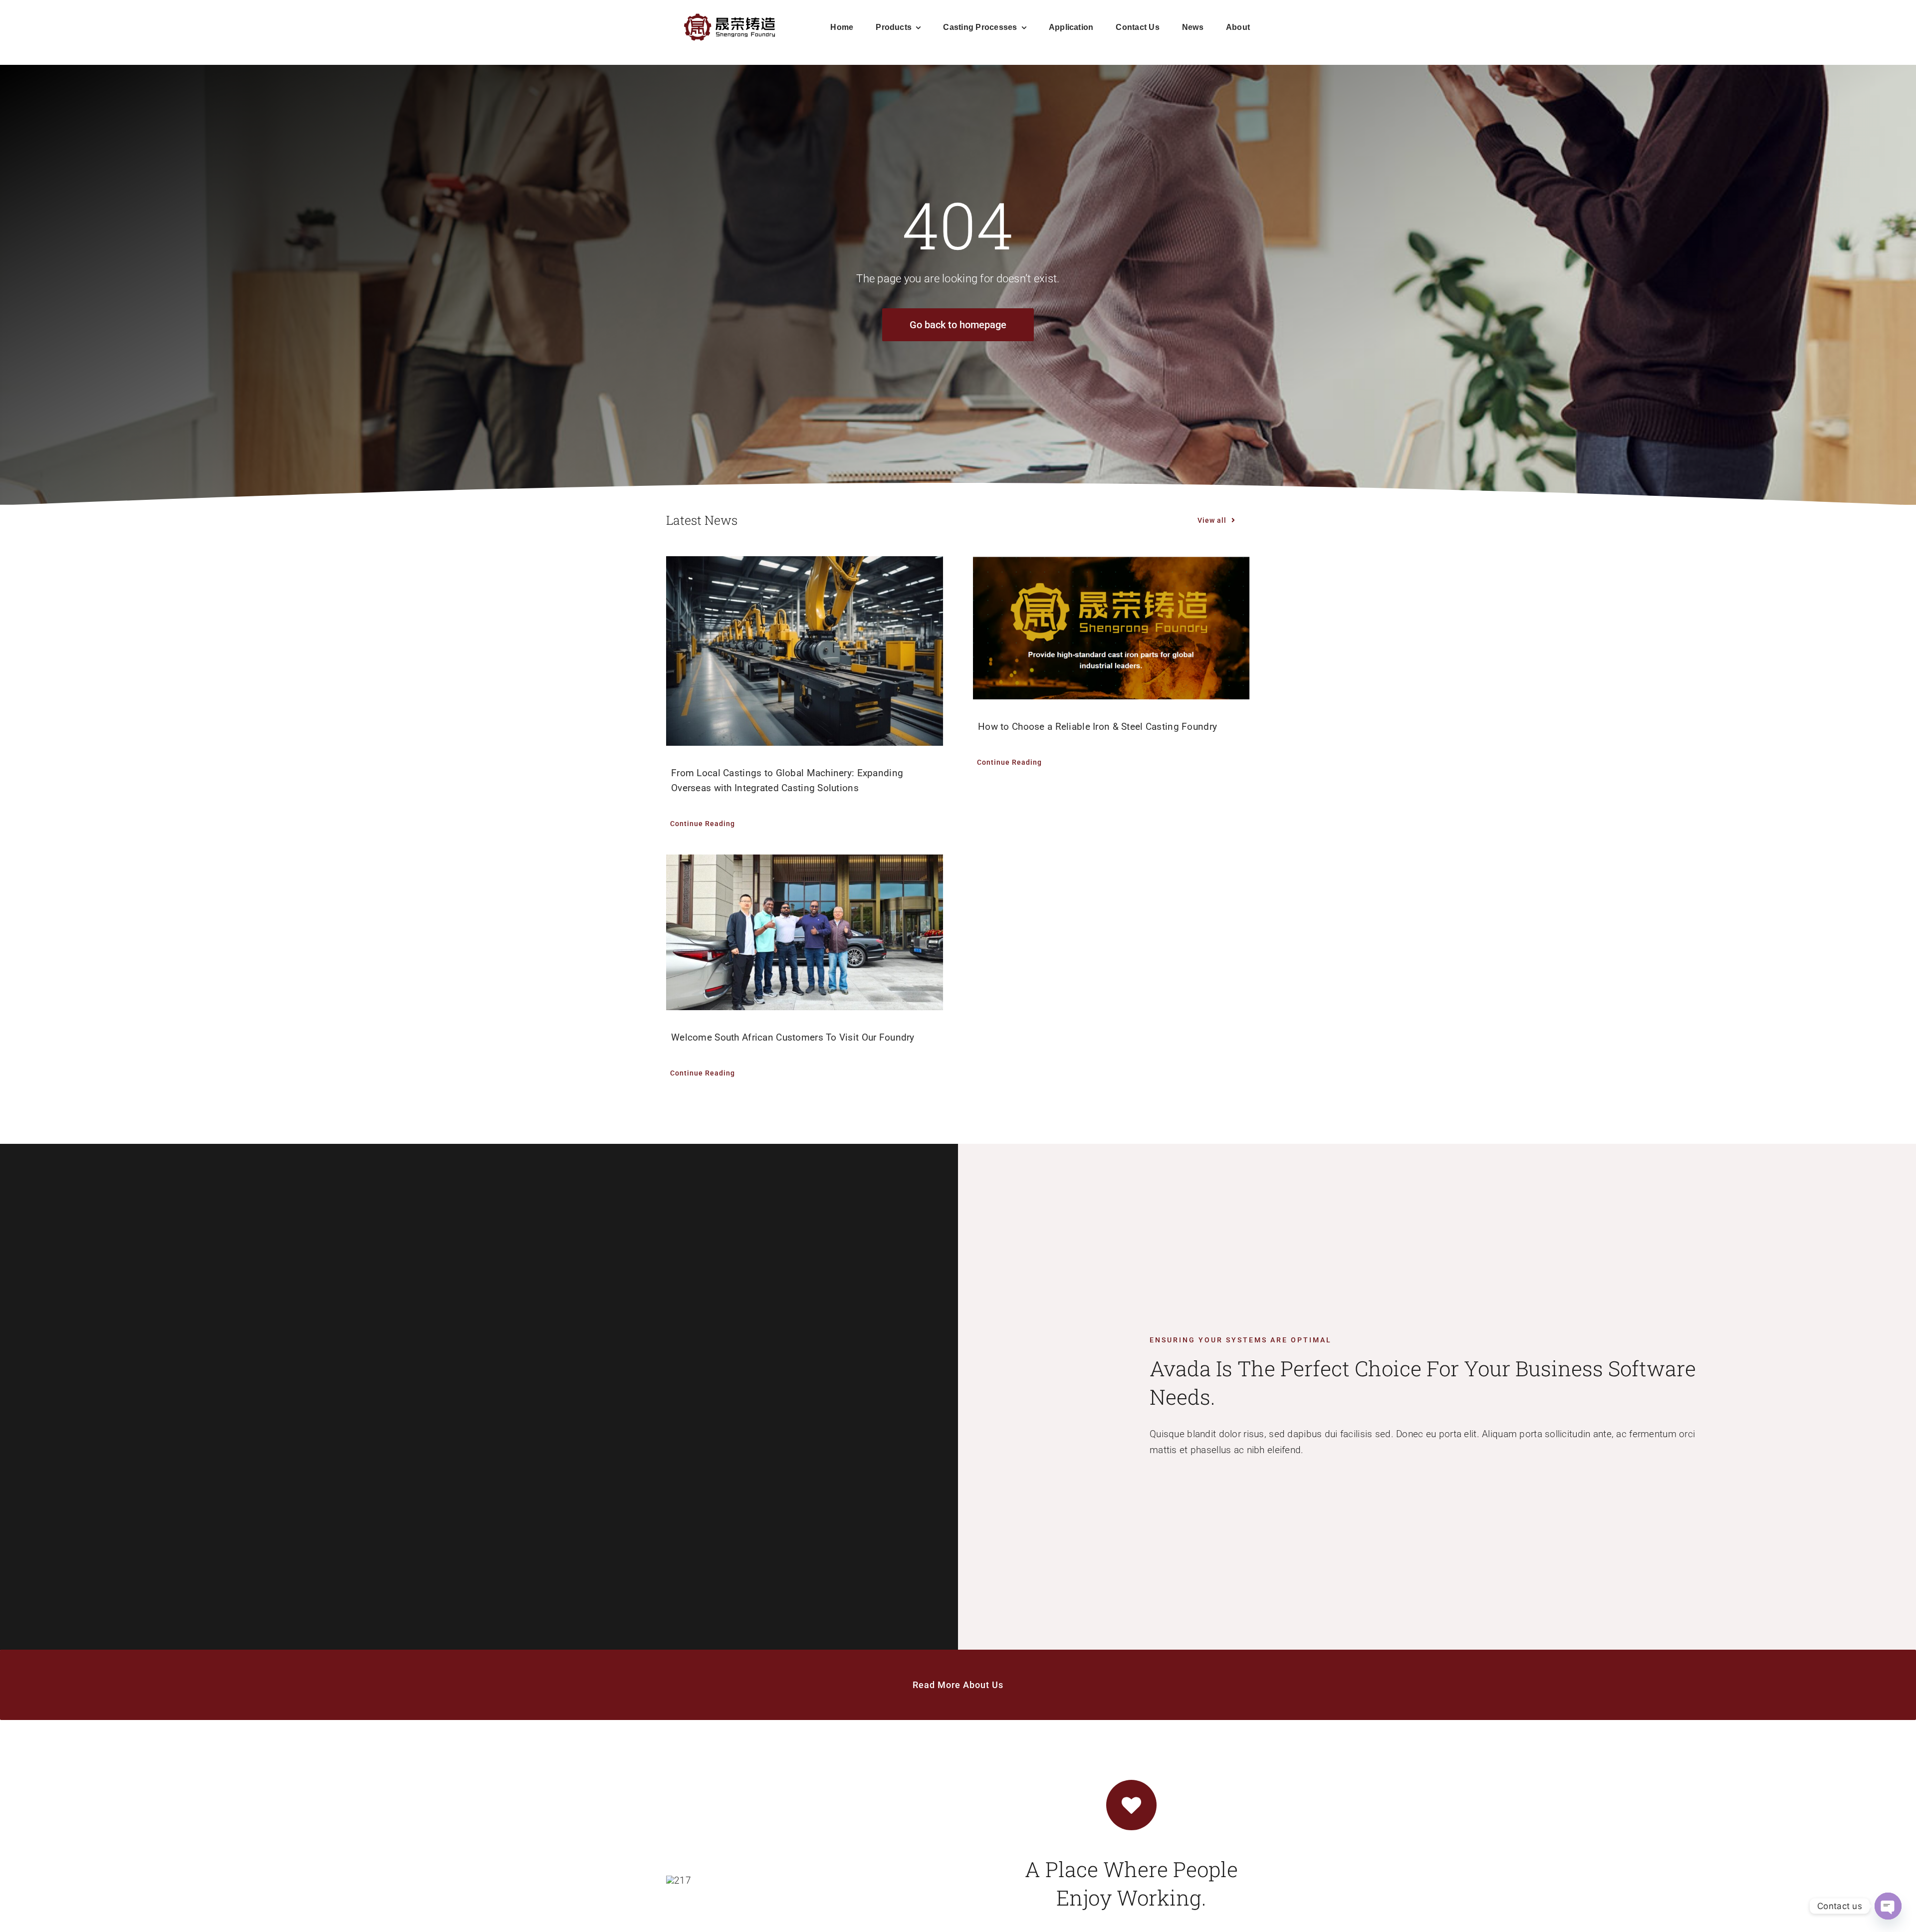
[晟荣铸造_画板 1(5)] (730, 15)
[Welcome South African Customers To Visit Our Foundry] (805, 932)
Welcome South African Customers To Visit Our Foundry (793, 1037)
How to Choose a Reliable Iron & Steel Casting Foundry (1097, 727)
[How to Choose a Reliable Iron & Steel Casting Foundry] (1111, 628)
